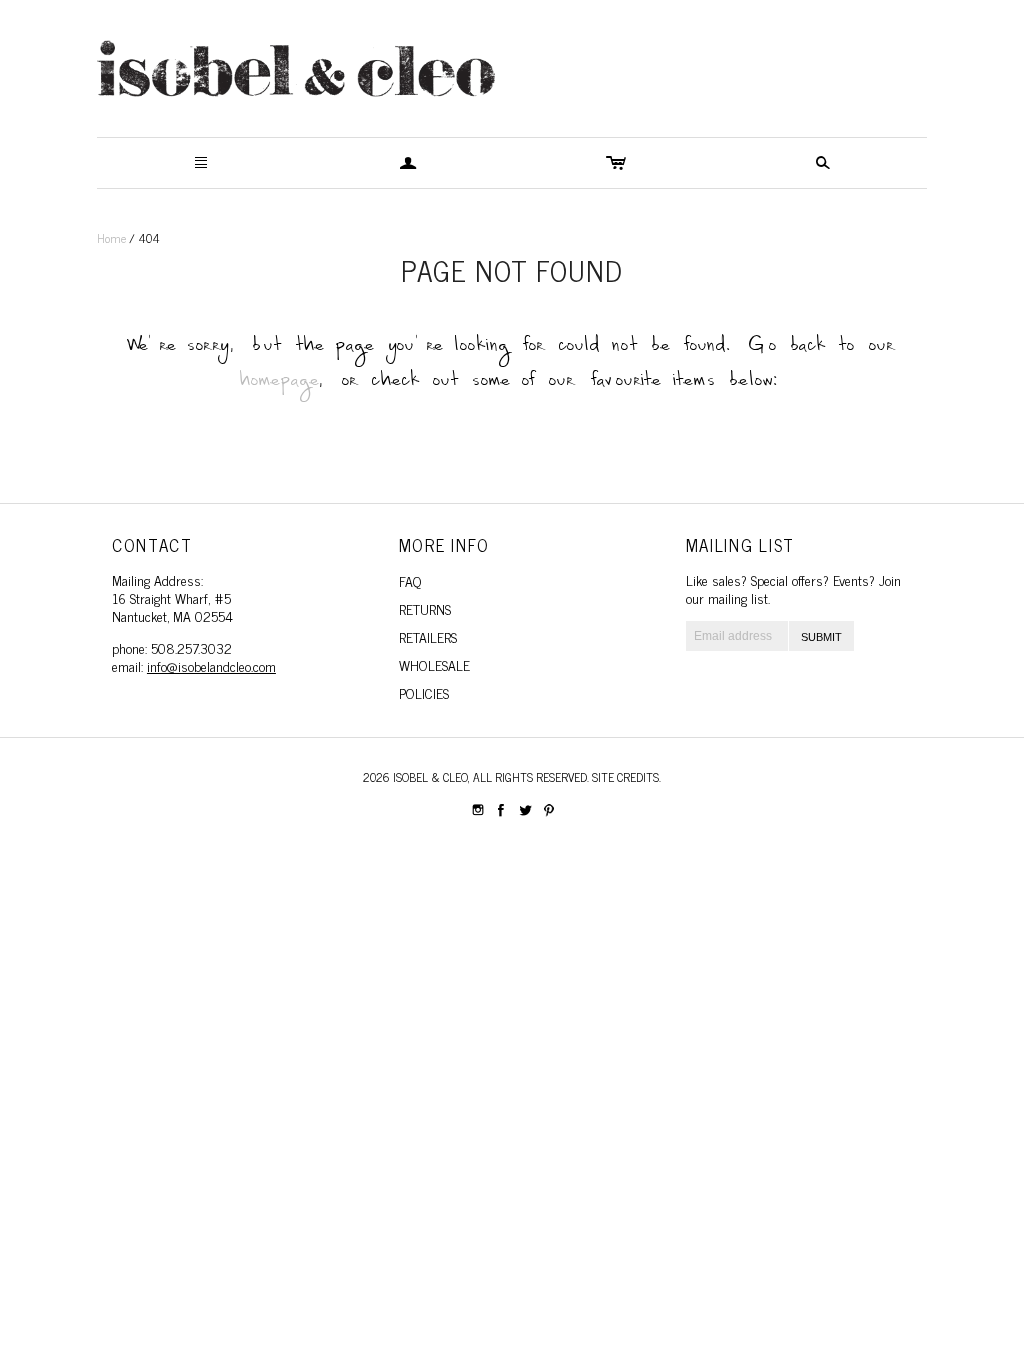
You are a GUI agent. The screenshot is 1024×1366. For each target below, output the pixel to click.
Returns (425, 608)
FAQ (410, 580)
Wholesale (434, 664)
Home (111, 238)
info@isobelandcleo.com (211, 665)
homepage (280, 385)
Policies (424, 692)
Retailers (428, 636)
